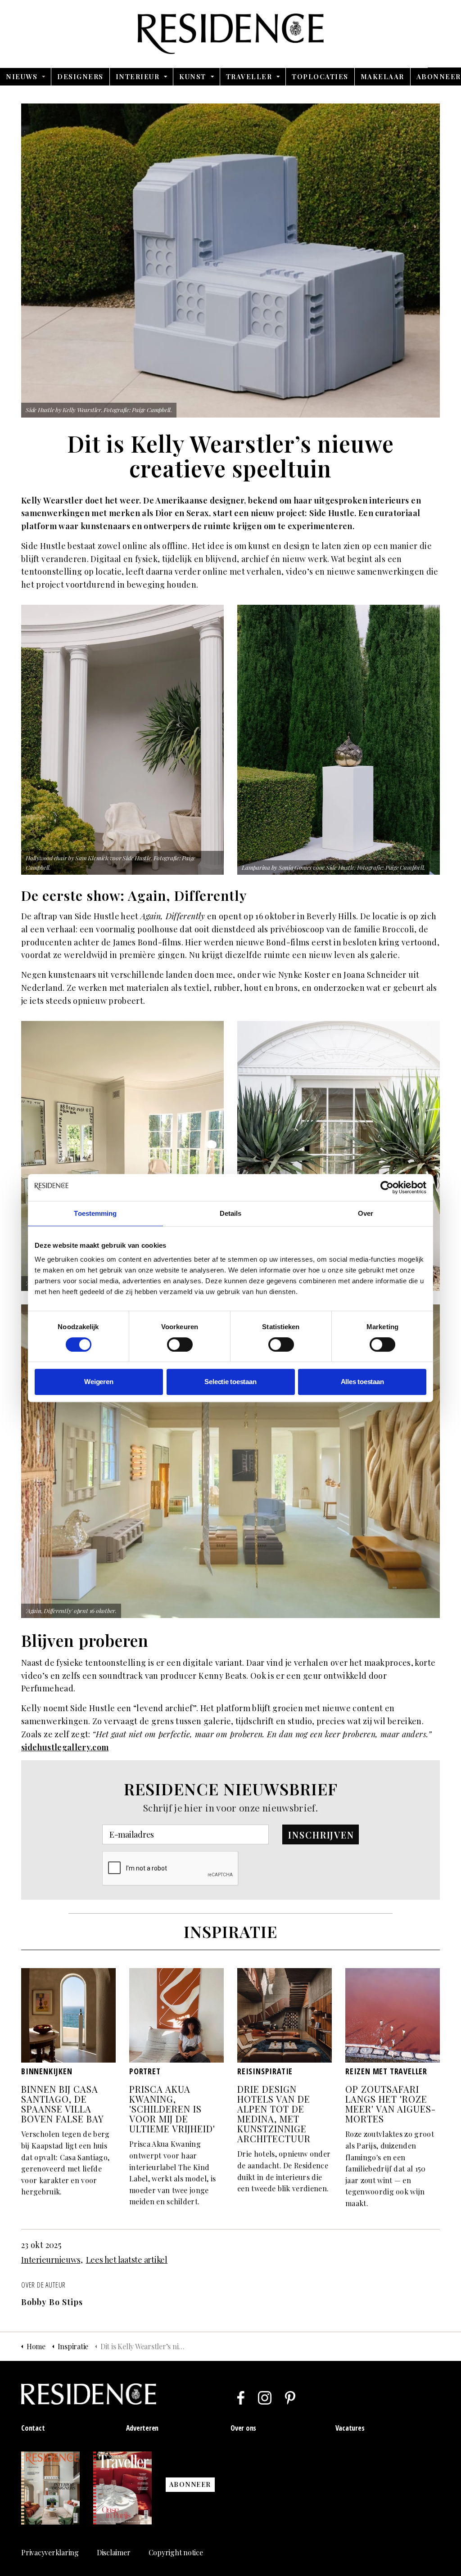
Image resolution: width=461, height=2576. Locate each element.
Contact (33, 2428)
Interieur (138, 76)
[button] (321, 1834)
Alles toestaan (362, 1382)
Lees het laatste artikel (127, 2260)
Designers (80, 76)
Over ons (243, 2428)
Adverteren (142, 2428)
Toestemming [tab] (95, 1213)
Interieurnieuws (51, 2260)
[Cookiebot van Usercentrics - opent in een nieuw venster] (387, 1187)
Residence (231, 34)
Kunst (193, 76)
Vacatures (350, 2428)
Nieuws (22, 76)
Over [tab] (366, 1213)
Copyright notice (176, 2552)
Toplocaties (320, 76)
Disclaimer (114, 2552)
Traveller (249, 76)
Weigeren (99, 1382)
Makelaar (382, 76)
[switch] (180, 1344)
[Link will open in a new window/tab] (241, 2398)
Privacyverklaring (50, 2552)
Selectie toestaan (230, 1382)
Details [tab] (231, 1213)
